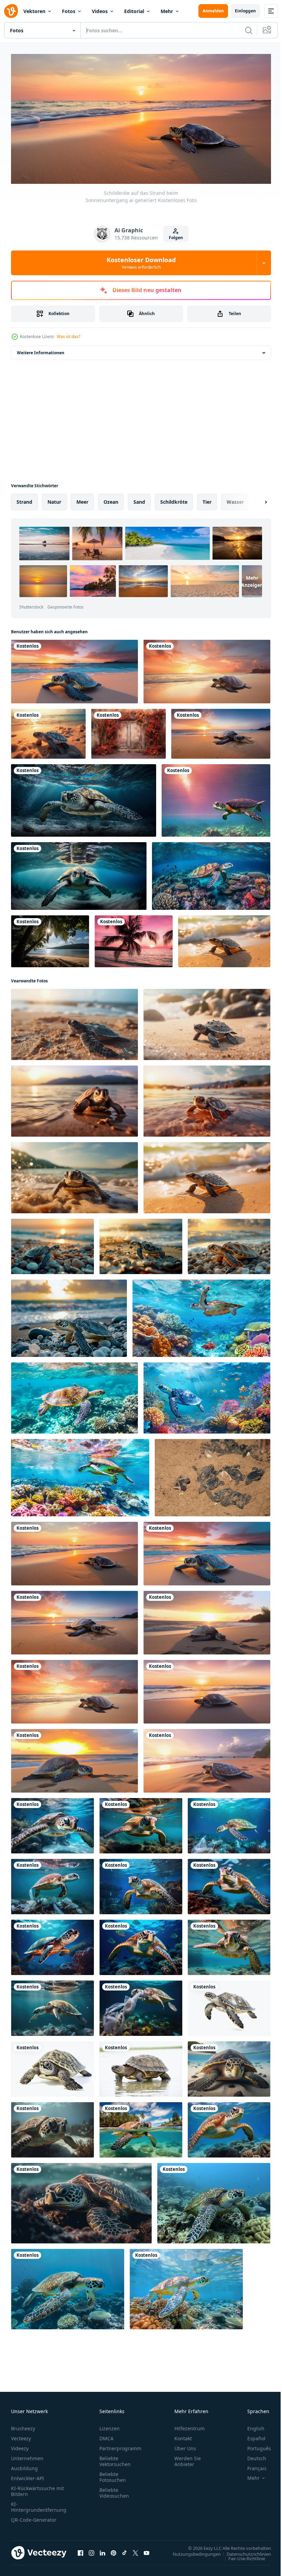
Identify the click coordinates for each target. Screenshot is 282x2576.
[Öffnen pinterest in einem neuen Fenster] (113, 2550)
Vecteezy (21, 2436)
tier (207, 499)
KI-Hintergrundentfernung (39, 2504)
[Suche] (249, 30)
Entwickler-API (28, 2475)
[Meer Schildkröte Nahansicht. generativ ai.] (229, 2067)
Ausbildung (24, 2466)
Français (252, 2466)
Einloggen (245, 11)
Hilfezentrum (189, 2426)
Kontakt (183, 2436)
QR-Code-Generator (34, 2517)
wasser (235, 499)
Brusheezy (23, 2426)
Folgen (176, 238)
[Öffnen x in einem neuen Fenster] (135, 2550)
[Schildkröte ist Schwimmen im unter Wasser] (216, 798)
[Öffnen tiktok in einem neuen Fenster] (124, 2550)
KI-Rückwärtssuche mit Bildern (37, 2488)
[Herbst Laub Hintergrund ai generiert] (128, 731)
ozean (111, 499)
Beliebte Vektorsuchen (115, 2458)
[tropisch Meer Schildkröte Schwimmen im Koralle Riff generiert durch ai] (81, 2201)
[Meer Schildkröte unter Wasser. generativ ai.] (52, 2127)
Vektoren (34, 11)
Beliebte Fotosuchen (113, 2474)
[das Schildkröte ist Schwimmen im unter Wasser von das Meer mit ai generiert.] (84, 798)
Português (254, 2446)
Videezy (20, 2446)
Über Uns (185, 2446)
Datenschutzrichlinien (244, 2551)
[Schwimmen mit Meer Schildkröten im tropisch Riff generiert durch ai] (211, 874)
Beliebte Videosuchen (114, 2490)
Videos (100, 11)
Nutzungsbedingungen (192, 2551)
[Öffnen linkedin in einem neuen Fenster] (102, 2550)
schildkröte (174, 499)
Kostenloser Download (141, 263)
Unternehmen (27, 2456)
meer (82, 499)
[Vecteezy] (11, 11)
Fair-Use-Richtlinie (242, 2556)
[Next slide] (255, 500)
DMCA (106, 2436)
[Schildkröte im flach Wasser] (141, 2067)
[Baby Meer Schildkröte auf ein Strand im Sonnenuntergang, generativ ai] (48, 731)
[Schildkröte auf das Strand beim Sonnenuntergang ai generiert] (74, 669)
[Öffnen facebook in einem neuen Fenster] (80, 2550)
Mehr (167, 11)
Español (251, 2436)
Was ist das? (68, 337)
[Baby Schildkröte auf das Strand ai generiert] (224, 939)
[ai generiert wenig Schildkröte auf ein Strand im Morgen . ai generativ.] (52, 1244)
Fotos (69, 11)
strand (24, 499)
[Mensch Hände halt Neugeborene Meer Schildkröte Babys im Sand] (213, 1475)
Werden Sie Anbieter (188, 2458)
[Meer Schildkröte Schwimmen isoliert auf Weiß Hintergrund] (229, 2006)
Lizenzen (110, 2426)
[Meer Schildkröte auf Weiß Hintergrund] (52, 2067)
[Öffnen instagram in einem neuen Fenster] (91, 2550)
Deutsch (252, 2456)
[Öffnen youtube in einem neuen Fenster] (147, 2550)
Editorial (134, 11)
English (251, 2426)
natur (54, 499)
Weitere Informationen (41, 350)
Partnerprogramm (120, 2446)
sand (139, 499)
